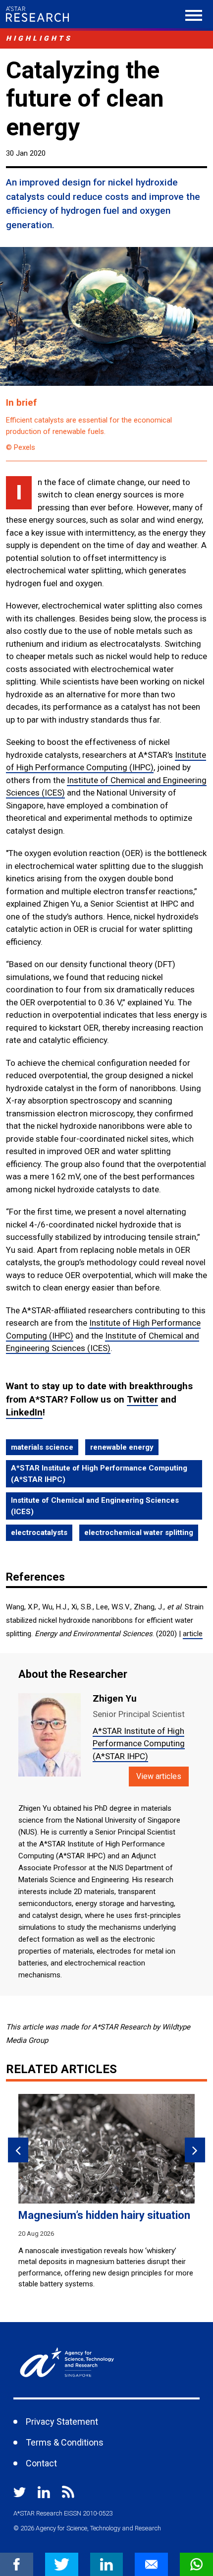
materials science (42, 1447)
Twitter (142, 1399)
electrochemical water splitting (139, 1533)
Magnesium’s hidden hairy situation (104, 2215)
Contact (41, 2463)
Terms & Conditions (65, 2442)
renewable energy (122, 1447)
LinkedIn (24, 1412)
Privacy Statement (62, 2422)
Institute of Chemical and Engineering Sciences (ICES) (95, 1506)
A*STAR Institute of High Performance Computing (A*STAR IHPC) (99, 1474)
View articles (159, 1776)
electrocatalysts (39, 1533)
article (193, 1634)
